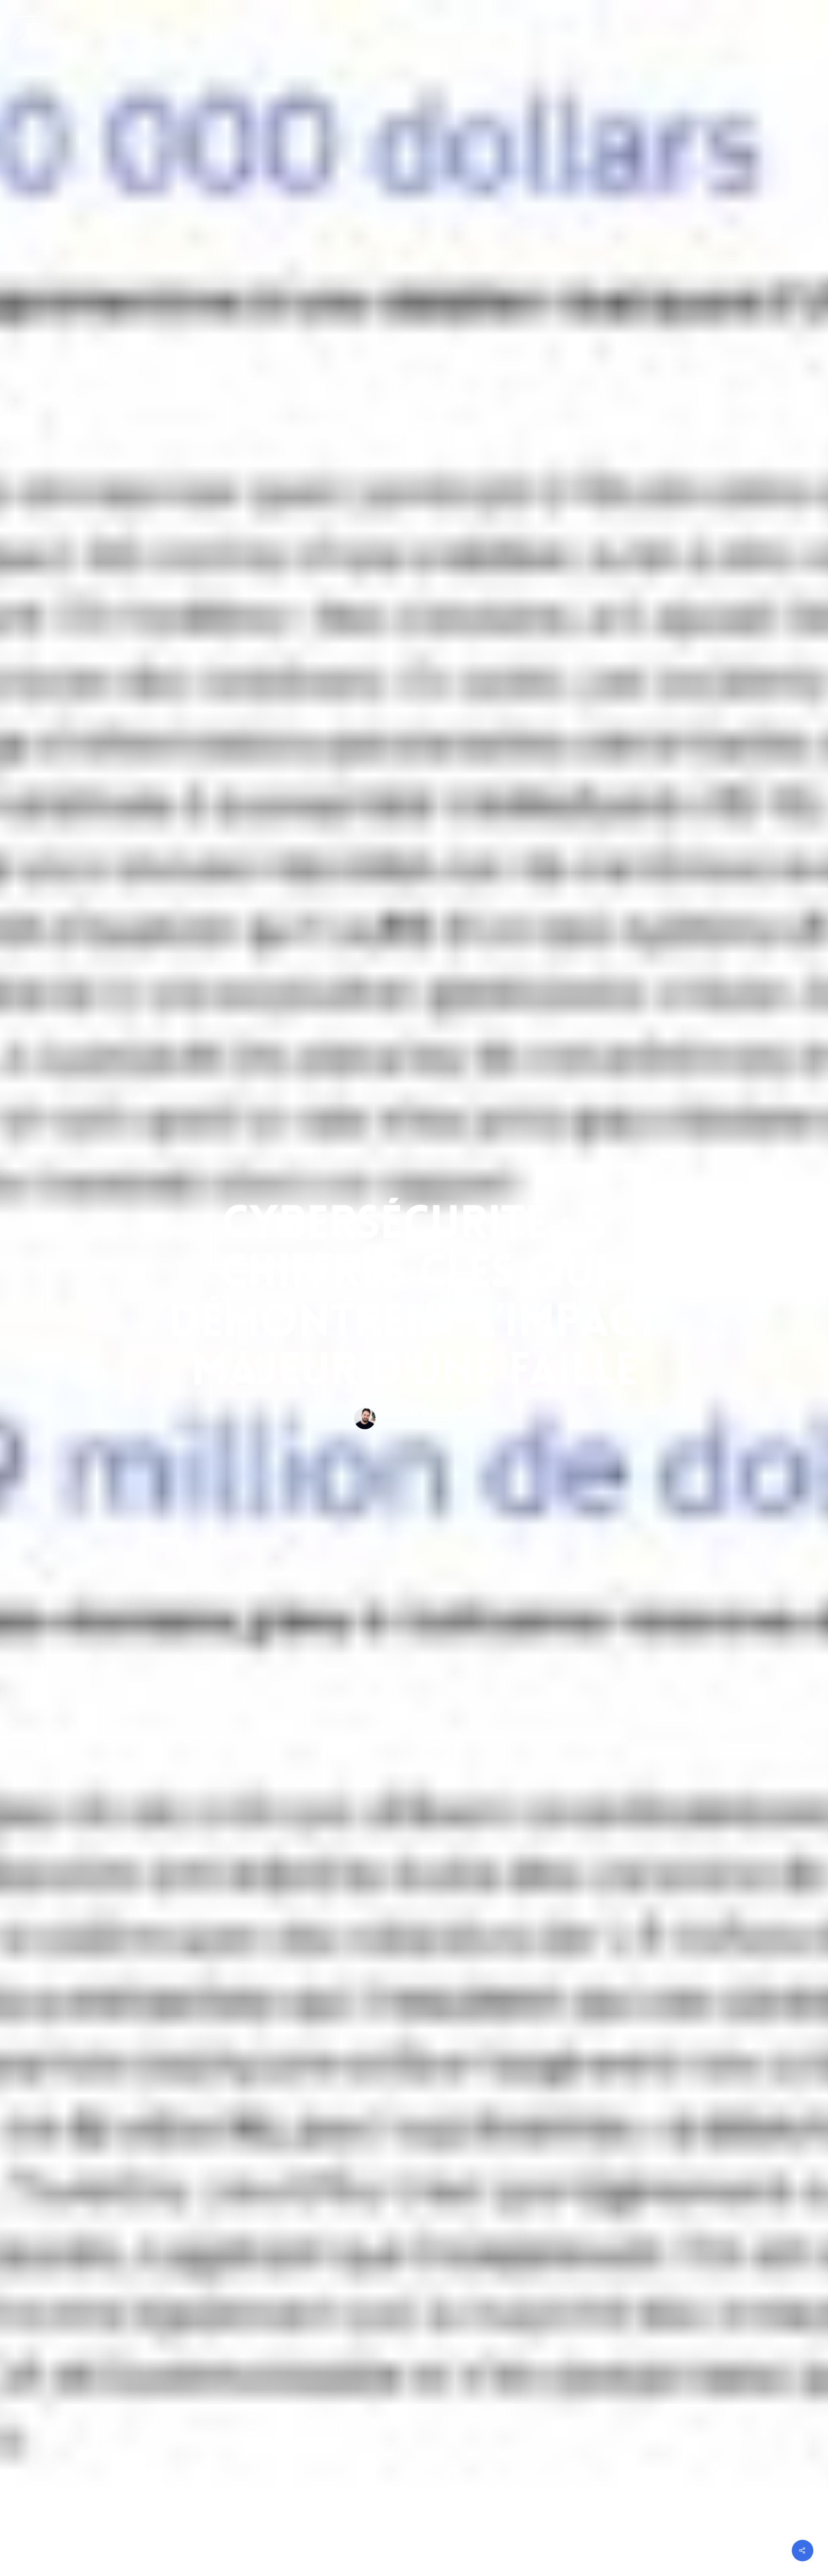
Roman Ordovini (427, 1414)
